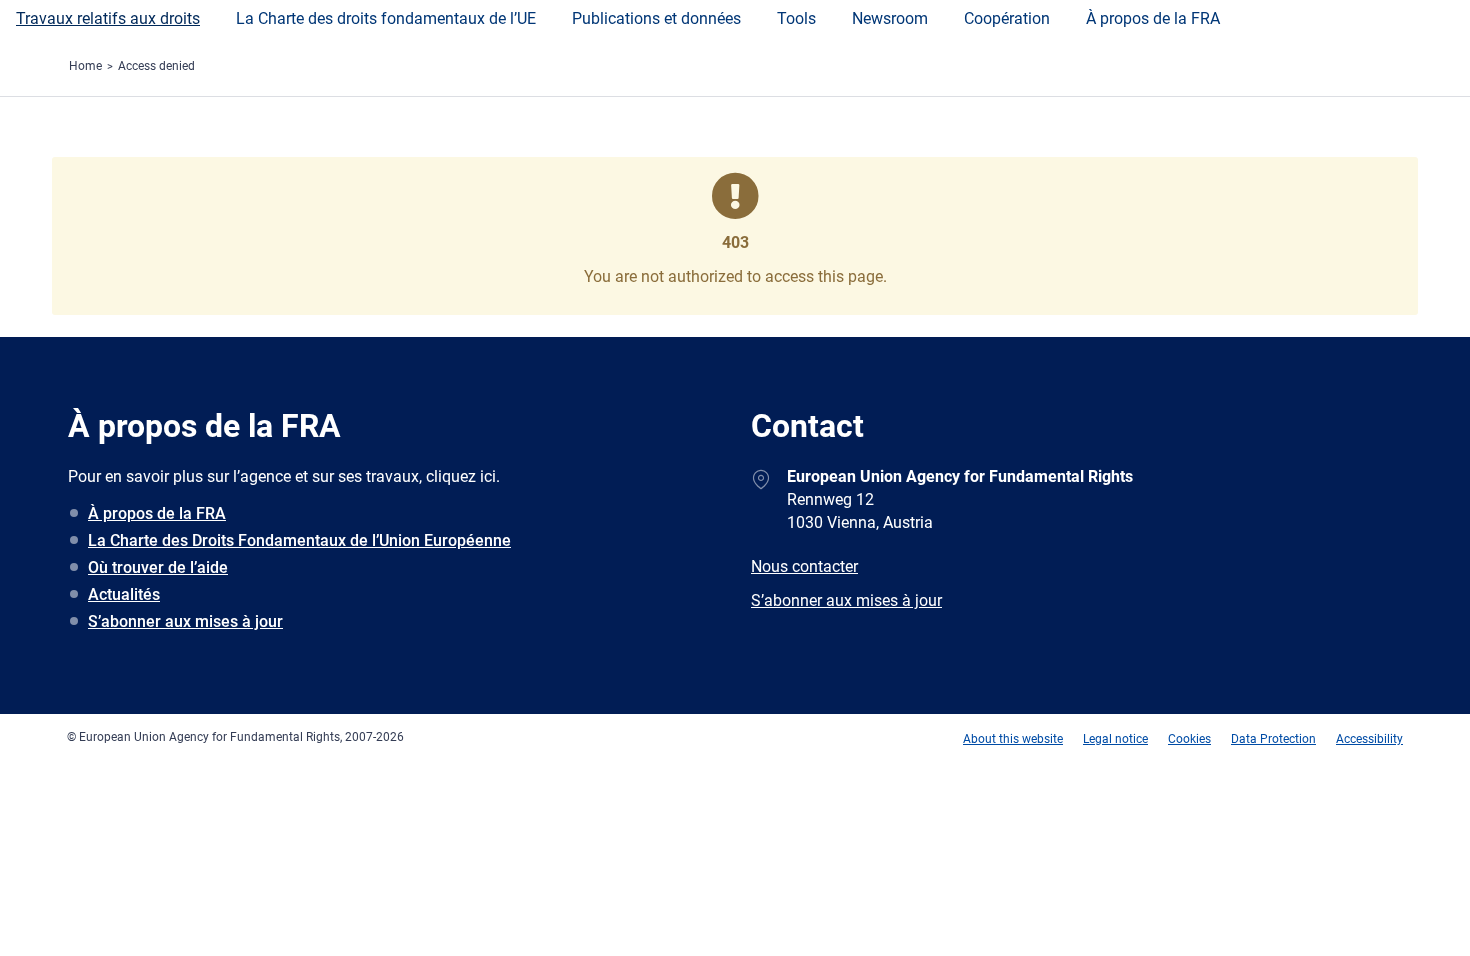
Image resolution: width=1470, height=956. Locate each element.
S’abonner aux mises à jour (185, 621)
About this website (1013, 739)
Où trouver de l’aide (158, 567)
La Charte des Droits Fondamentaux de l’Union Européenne (299, 540)
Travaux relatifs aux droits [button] (108, 18)
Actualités (124, 594)
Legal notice (1115, 739)
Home (85, 66)
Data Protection (1273, 739)
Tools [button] (796, 18)
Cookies (1189, 739)
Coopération (1007, 18)
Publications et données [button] (656, 18)
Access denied (156, 66)
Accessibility (1369, 739)
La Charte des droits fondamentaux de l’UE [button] (386, 18)
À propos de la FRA (1153, 18)
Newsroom (890, 18)
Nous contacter (804, 566)
